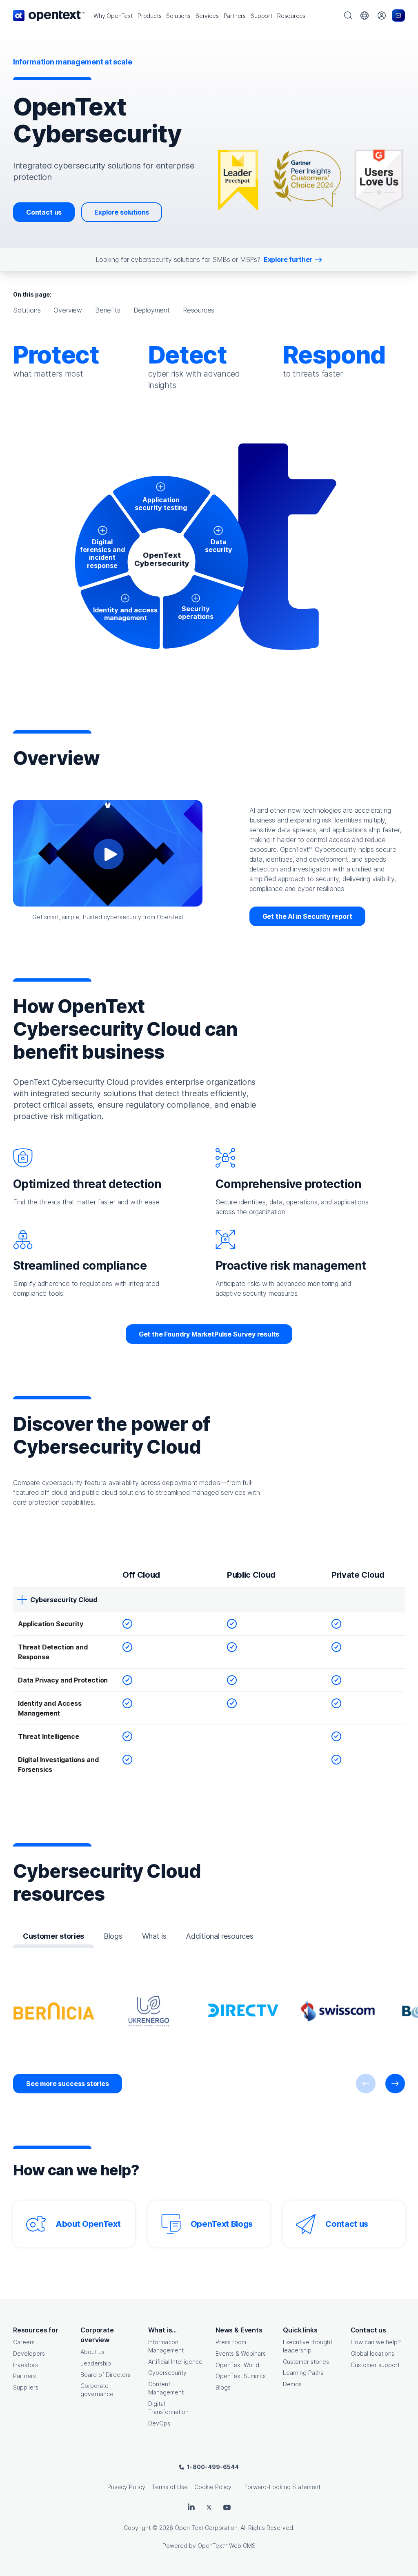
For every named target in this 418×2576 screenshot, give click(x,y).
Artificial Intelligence (175, 2362)
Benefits (108, 310)
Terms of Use (170, 2487)
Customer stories (306, 2362)
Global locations (372, 2353)
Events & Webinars (241, 2353)
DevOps (159, 2423)
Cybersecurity (167, 2373)
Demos (292, 2384)
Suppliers (26, 2387)
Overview (68, 310)
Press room (231, 2342)
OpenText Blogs (222, 2224)
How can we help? (376, 2342)
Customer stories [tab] (53, 1936)
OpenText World (237, 2365)
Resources (199, 310)
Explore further (288, 259)
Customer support (375, 2365)
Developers (29, 2353)
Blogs (223, 2387)
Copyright (137, 2528)
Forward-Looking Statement (282, 2487)
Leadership (96, 2363)
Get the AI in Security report (307, 916)
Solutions (27, 310)
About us (92, 2352)
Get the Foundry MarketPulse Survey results (209, 1334)
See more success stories (68, 2084)
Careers (24, 2342)
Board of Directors (106, 2375)
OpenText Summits (241, 2376)
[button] (113, 16)
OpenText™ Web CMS (227, 2546)
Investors (26, 2365)
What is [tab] (154, 1936)
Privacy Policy (126, 2487)
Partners (24, 2376)
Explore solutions (122, 212)
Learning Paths (303, 2373)
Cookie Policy (213, 2487)
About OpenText (88, 2224)
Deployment (152, 310)
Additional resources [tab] (219, 1936)
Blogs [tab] (113, 1936)
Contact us (44, 212)
